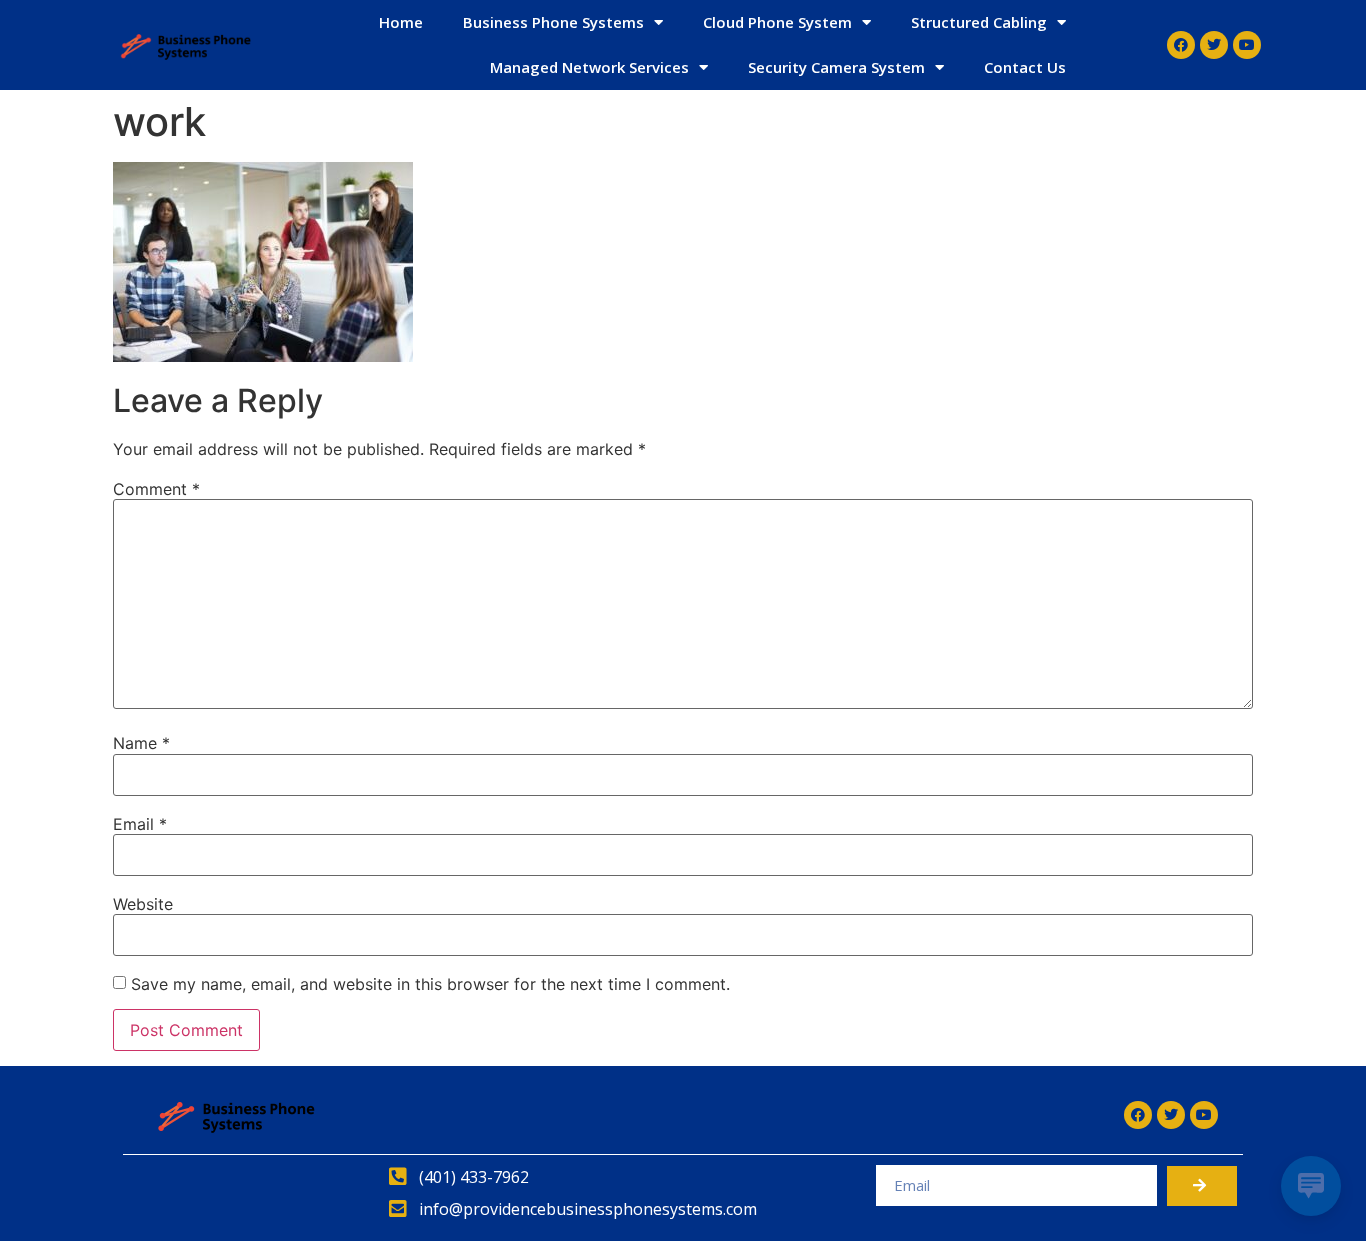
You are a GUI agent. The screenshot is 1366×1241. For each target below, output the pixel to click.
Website (143, 904)
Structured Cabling (979, 22)
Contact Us (1025, 67)
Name (141, 743)
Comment (156, 489)
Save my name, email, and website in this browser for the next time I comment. (430, 984)
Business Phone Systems (553, 22)
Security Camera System (836, 67)
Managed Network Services (589, 67)
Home (401, 22)
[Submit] (1202, 1186)
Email (140, 824)
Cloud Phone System (777, 22)
